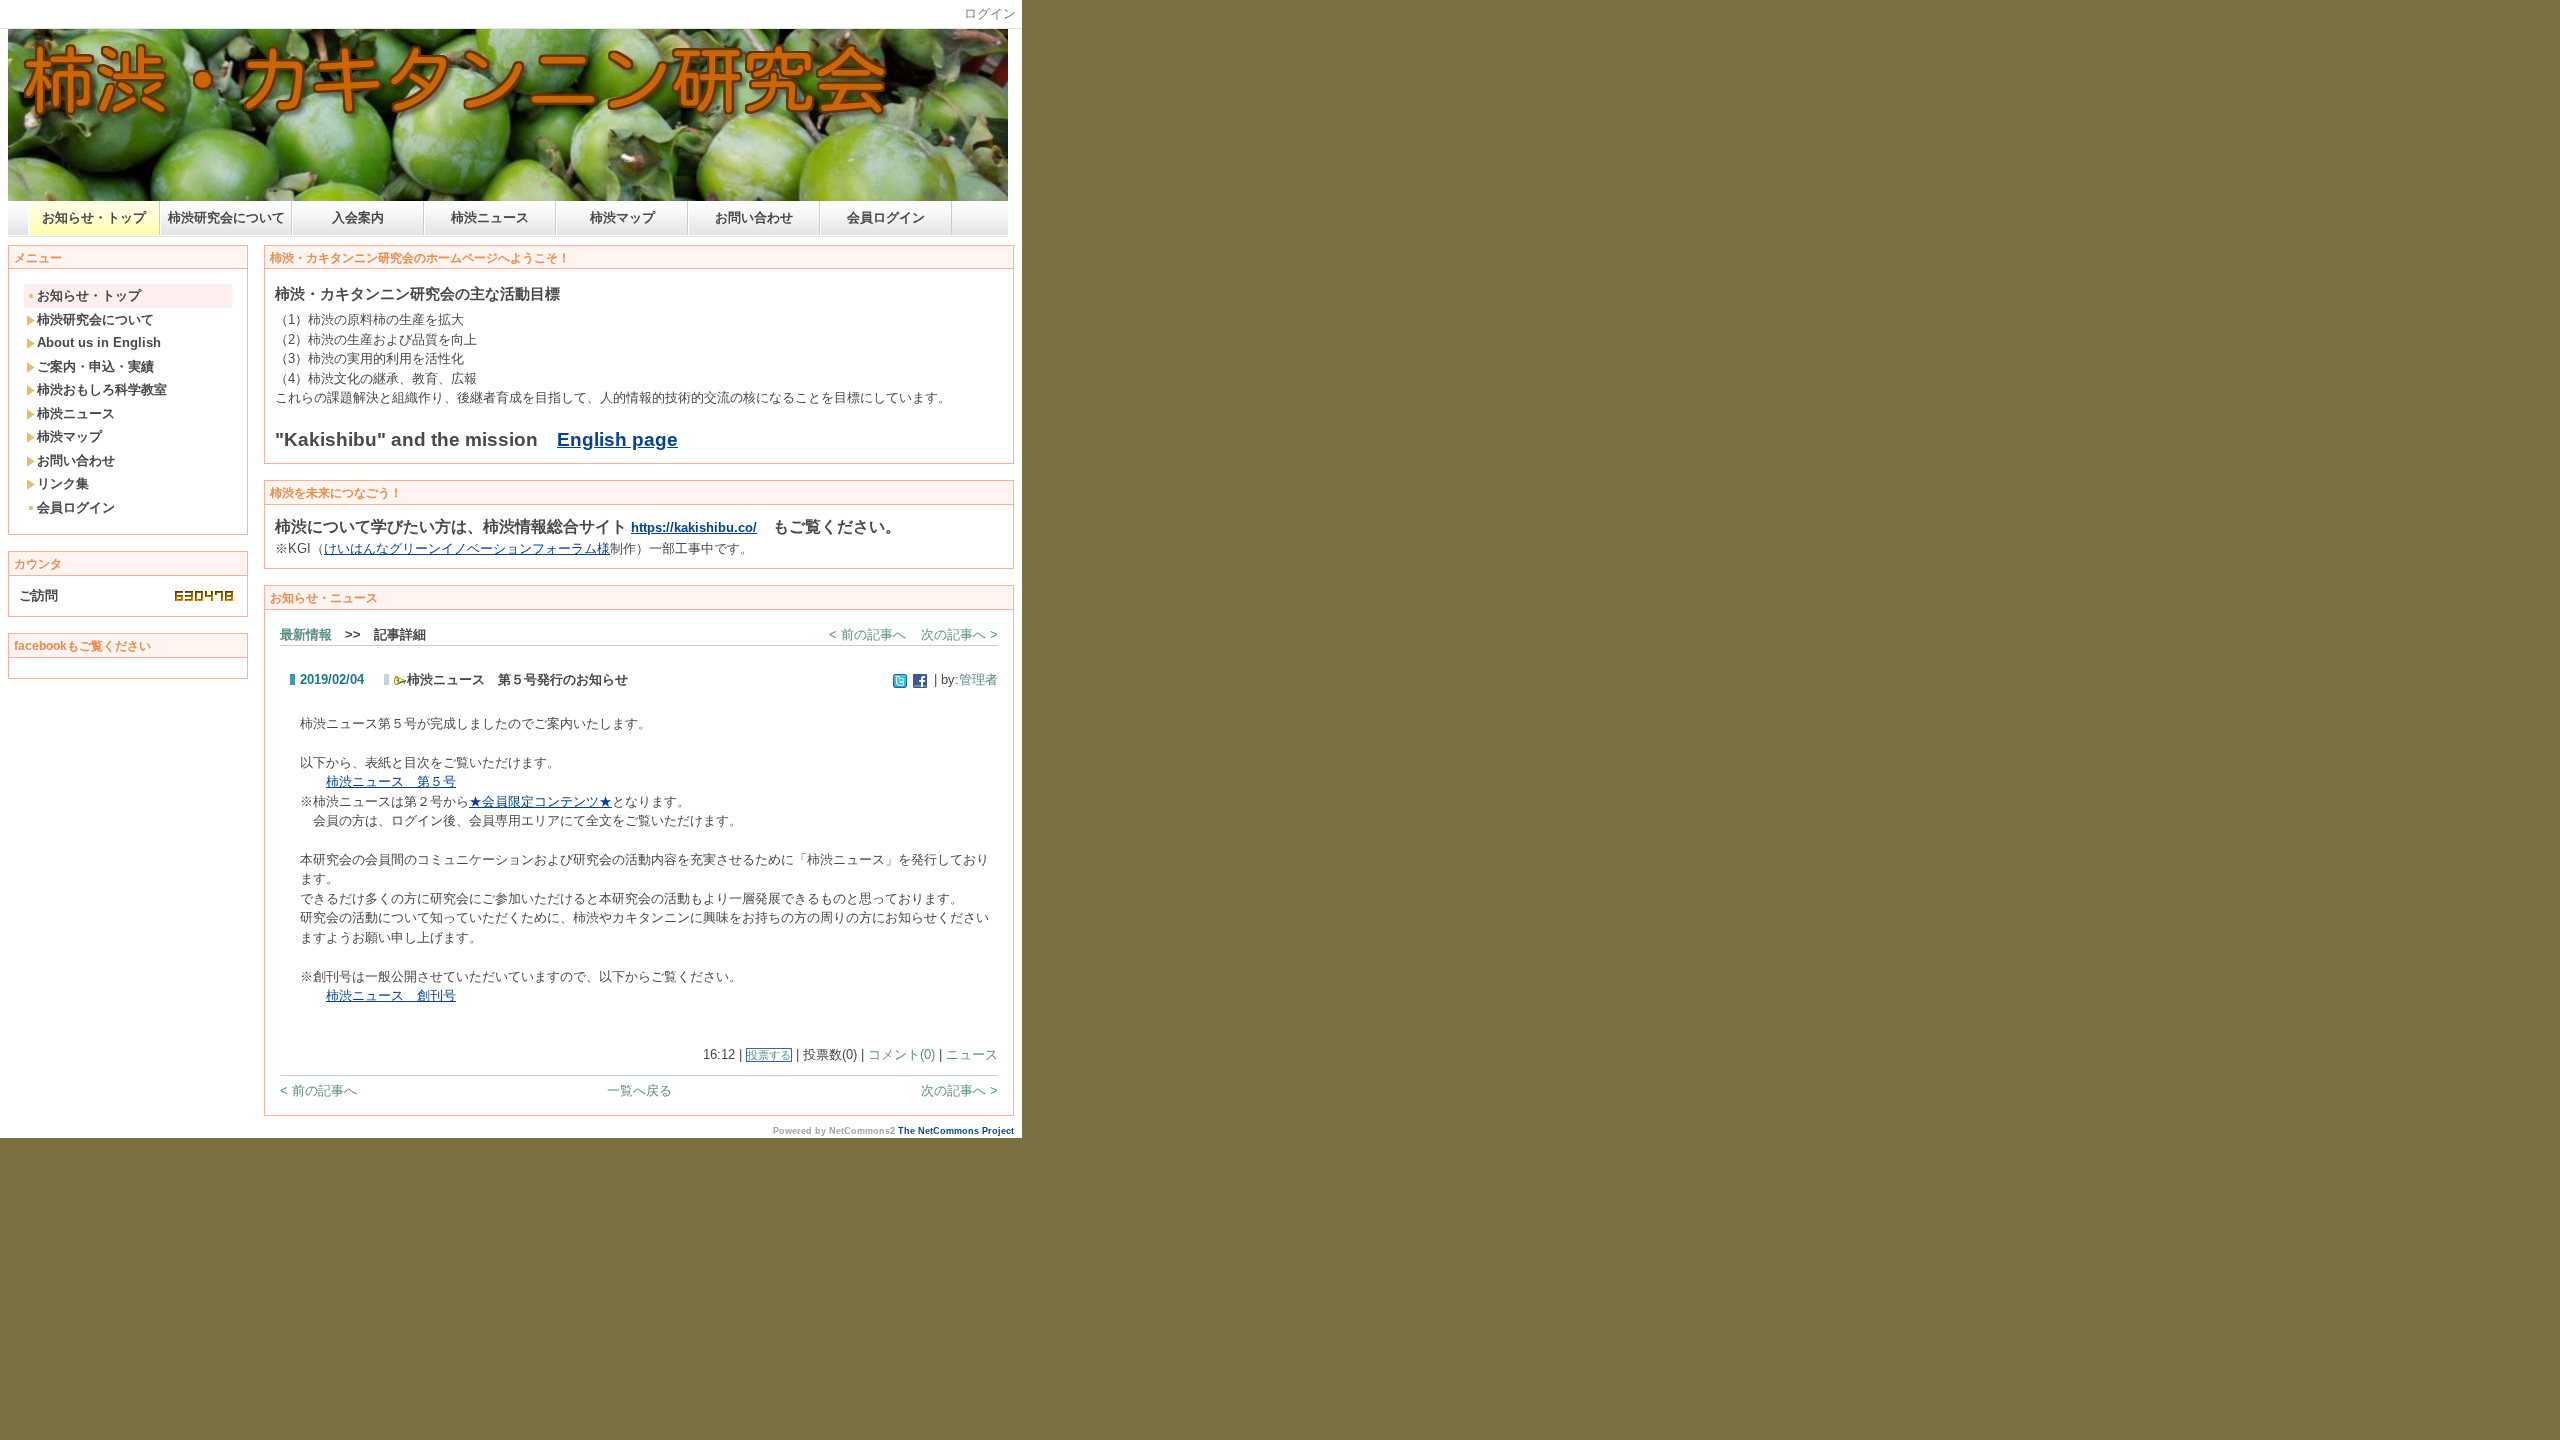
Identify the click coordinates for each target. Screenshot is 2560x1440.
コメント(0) (901, 1054)
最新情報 (306, 634)
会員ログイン (886, 217)
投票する (769, 1055)
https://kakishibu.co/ (694, 527)
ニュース (972, 1054)
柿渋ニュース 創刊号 (391, 995)
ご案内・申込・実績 (95, 366)
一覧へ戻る (639, 1090)
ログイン (990, 13)
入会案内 (358, 217)
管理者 (978, 679)
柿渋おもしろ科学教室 (102, 389)
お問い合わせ (754, 217)
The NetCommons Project (956, 1131)
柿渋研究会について (226, 217)
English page (617, 439)
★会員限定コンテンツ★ (540, 801)
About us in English (99, 342)
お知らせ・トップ (94, 217)
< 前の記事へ (867, 634)
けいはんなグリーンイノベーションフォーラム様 (467, 548)
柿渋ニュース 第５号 (391, 781)
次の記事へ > (959, 634)
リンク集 (63, 483)
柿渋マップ (622, 217)
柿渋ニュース (490, 217)
